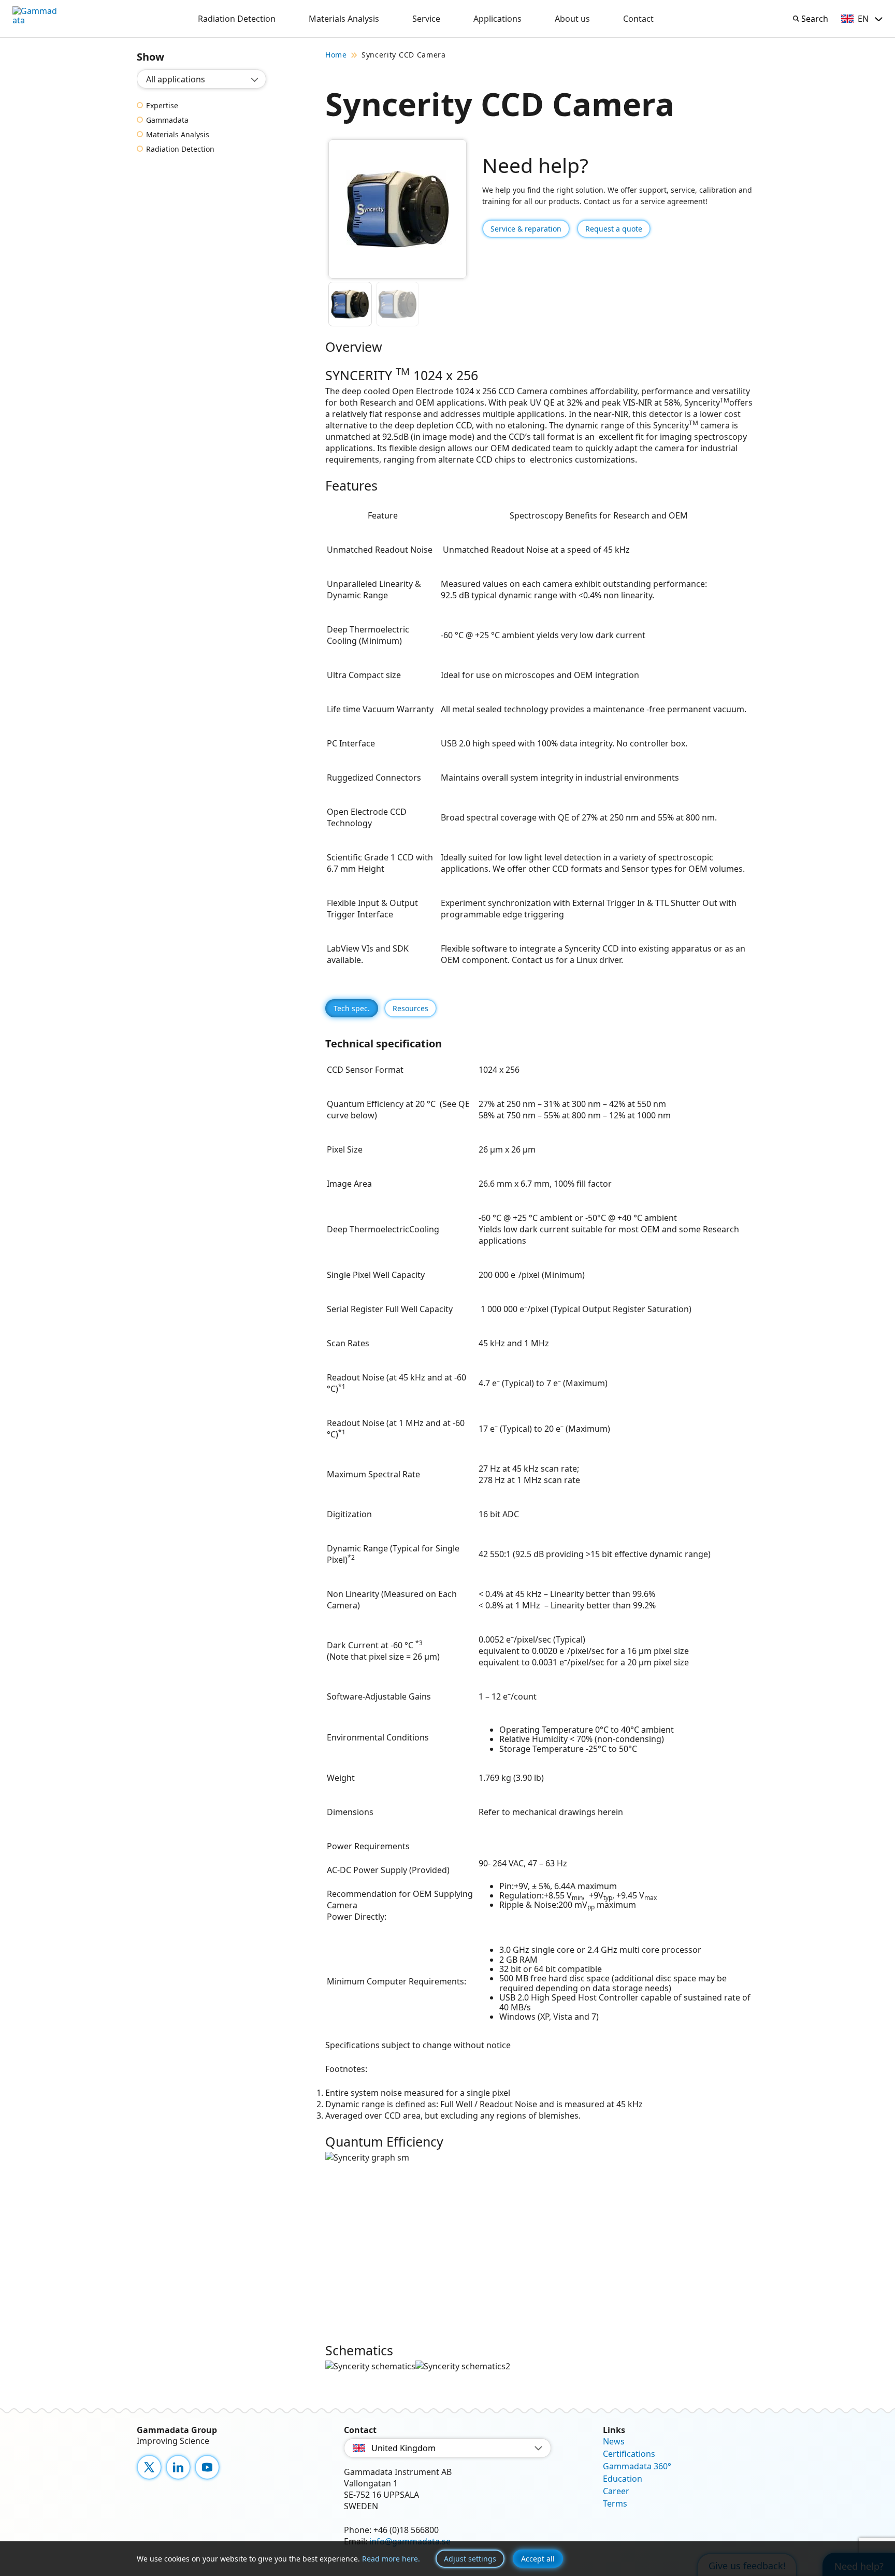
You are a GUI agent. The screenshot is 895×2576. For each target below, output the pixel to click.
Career (616, 2491)
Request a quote (614, 229)
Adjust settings (470, 2559)
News (614, 2441)
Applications (497, 19)
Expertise (162, 106)
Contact (638, 19)
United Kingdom (403, 2448)
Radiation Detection (237, 19)
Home (336, 55)
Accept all (538, 2559)
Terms (615, 2503)
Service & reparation (526, 229)
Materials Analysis (344, 19)
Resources (410, 1008)
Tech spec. (352, 1008)
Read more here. (391, 2559)
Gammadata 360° (637, 2466)
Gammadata (167, 120)
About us (572, 19)
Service (426, 19)
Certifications (629, 2454)
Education (623, 2479)
